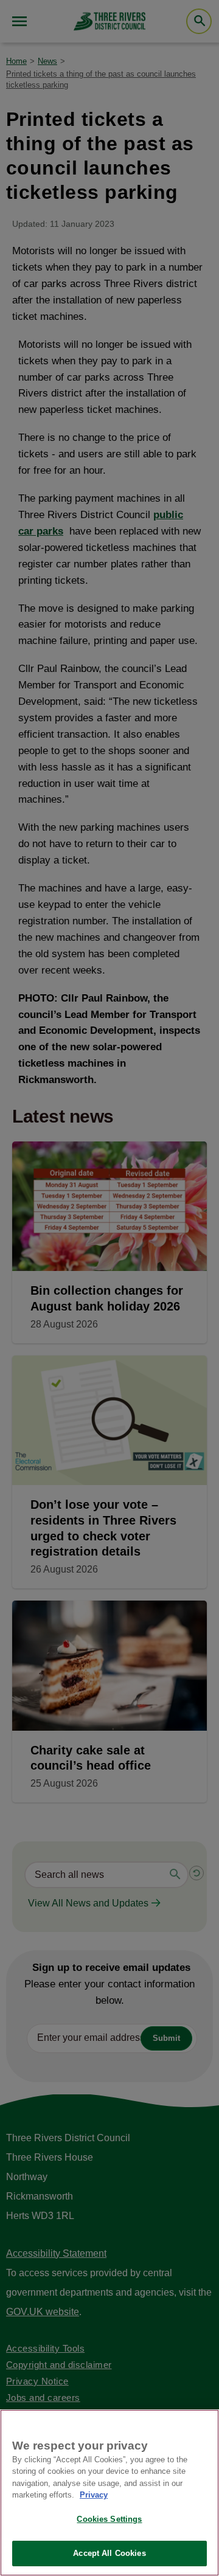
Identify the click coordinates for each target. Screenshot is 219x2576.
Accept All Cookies (109, 2553)
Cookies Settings (109, 2519)
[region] (109, 2493)
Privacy (94, 2495)
